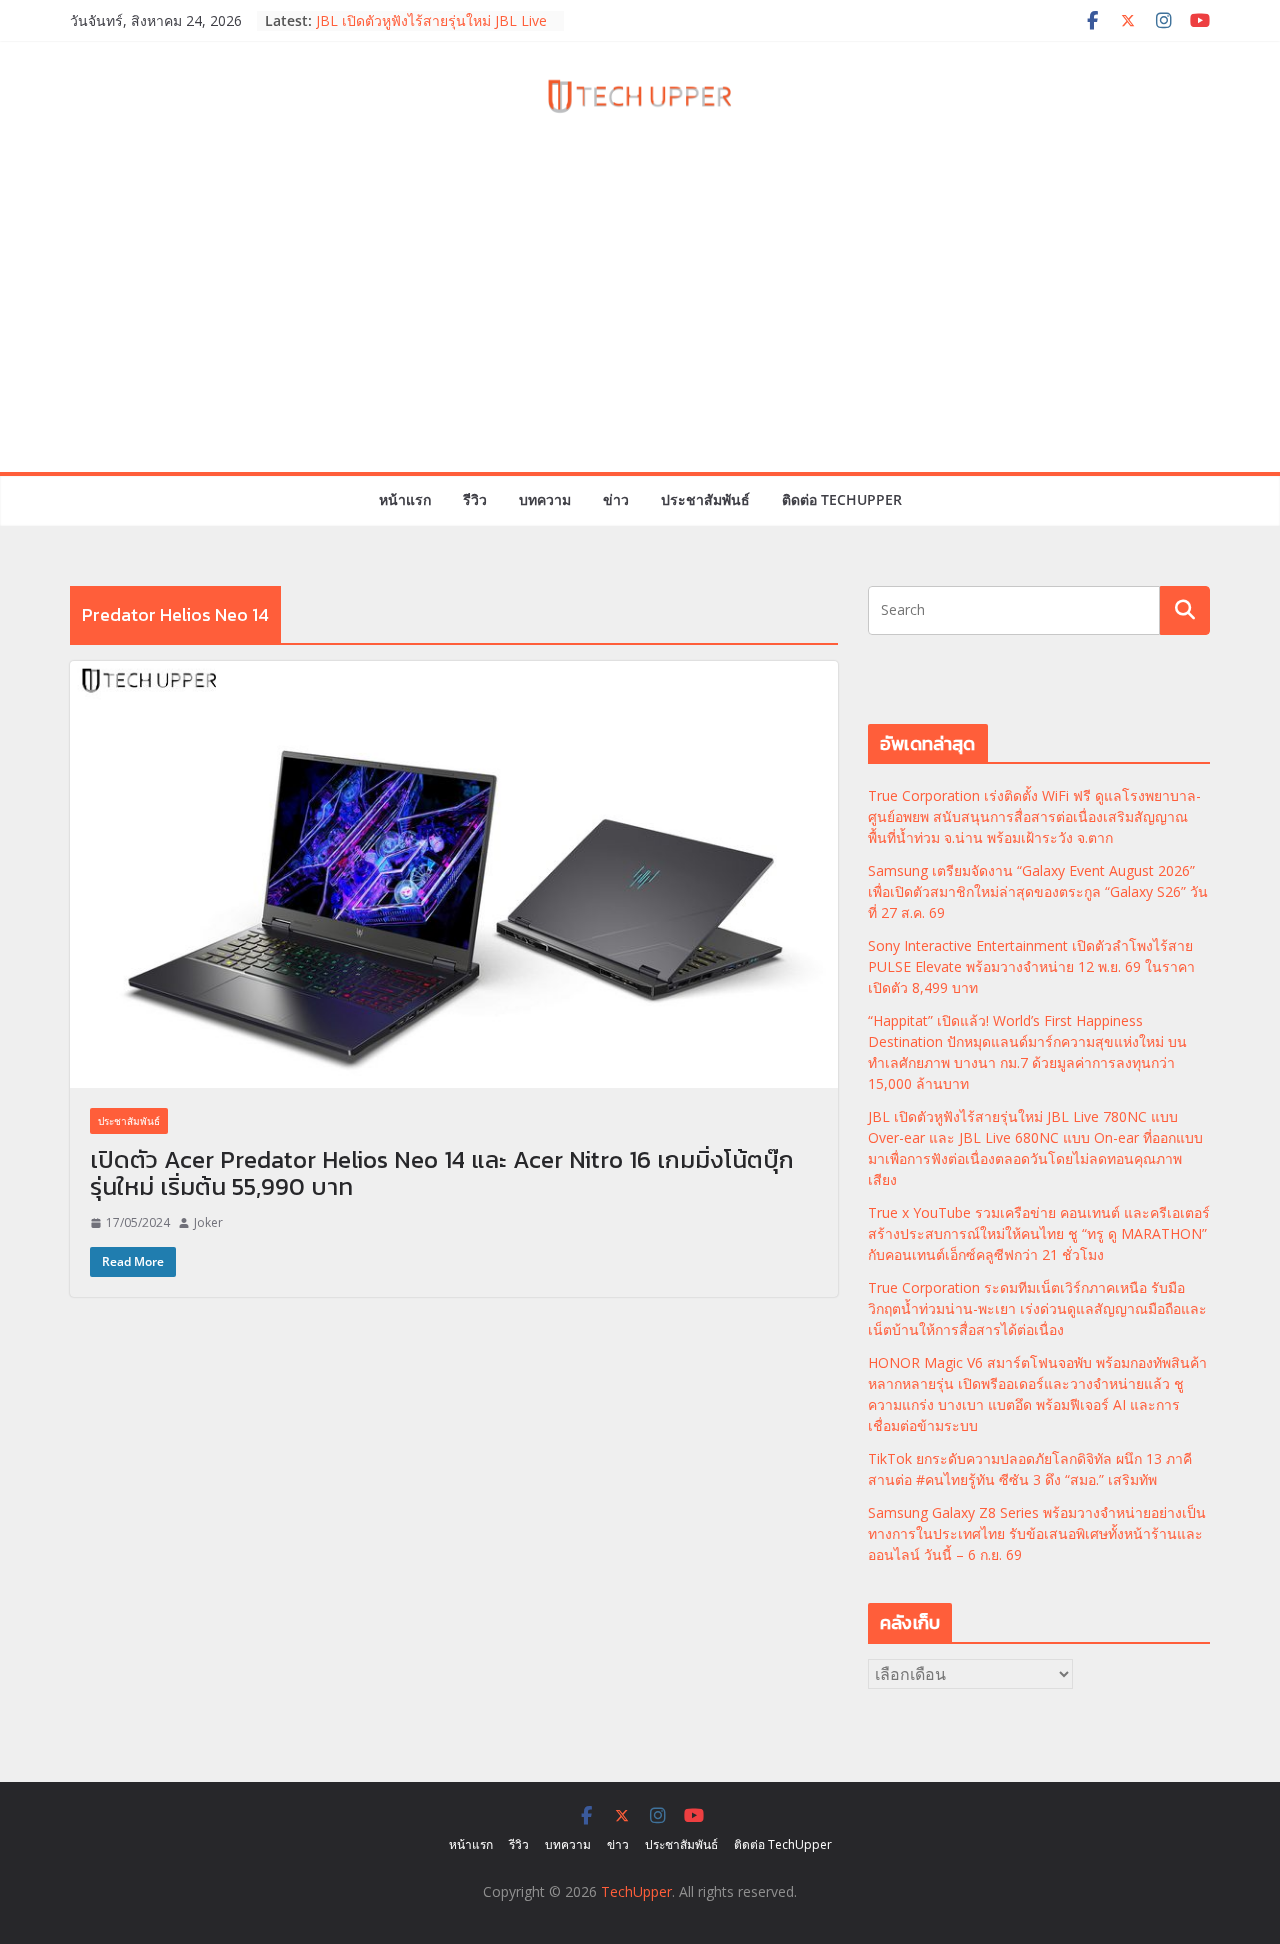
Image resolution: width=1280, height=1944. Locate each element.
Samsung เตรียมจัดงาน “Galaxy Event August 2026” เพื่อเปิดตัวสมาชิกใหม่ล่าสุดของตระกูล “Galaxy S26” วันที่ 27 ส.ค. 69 (1038, 891)
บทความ (545, 499)
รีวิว (475, 499)
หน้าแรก (405, 499)
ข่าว (616, 499)
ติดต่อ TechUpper (842, 499)
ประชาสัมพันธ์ (705, 499)
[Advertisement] (640, 322)
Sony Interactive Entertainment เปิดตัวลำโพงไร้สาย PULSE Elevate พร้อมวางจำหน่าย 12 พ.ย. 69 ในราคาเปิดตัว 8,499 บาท (1031, 966)
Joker (208, 1222)
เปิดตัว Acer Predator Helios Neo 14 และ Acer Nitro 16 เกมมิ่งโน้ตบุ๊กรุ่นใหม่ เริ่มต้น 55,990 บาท (442, 1173)
